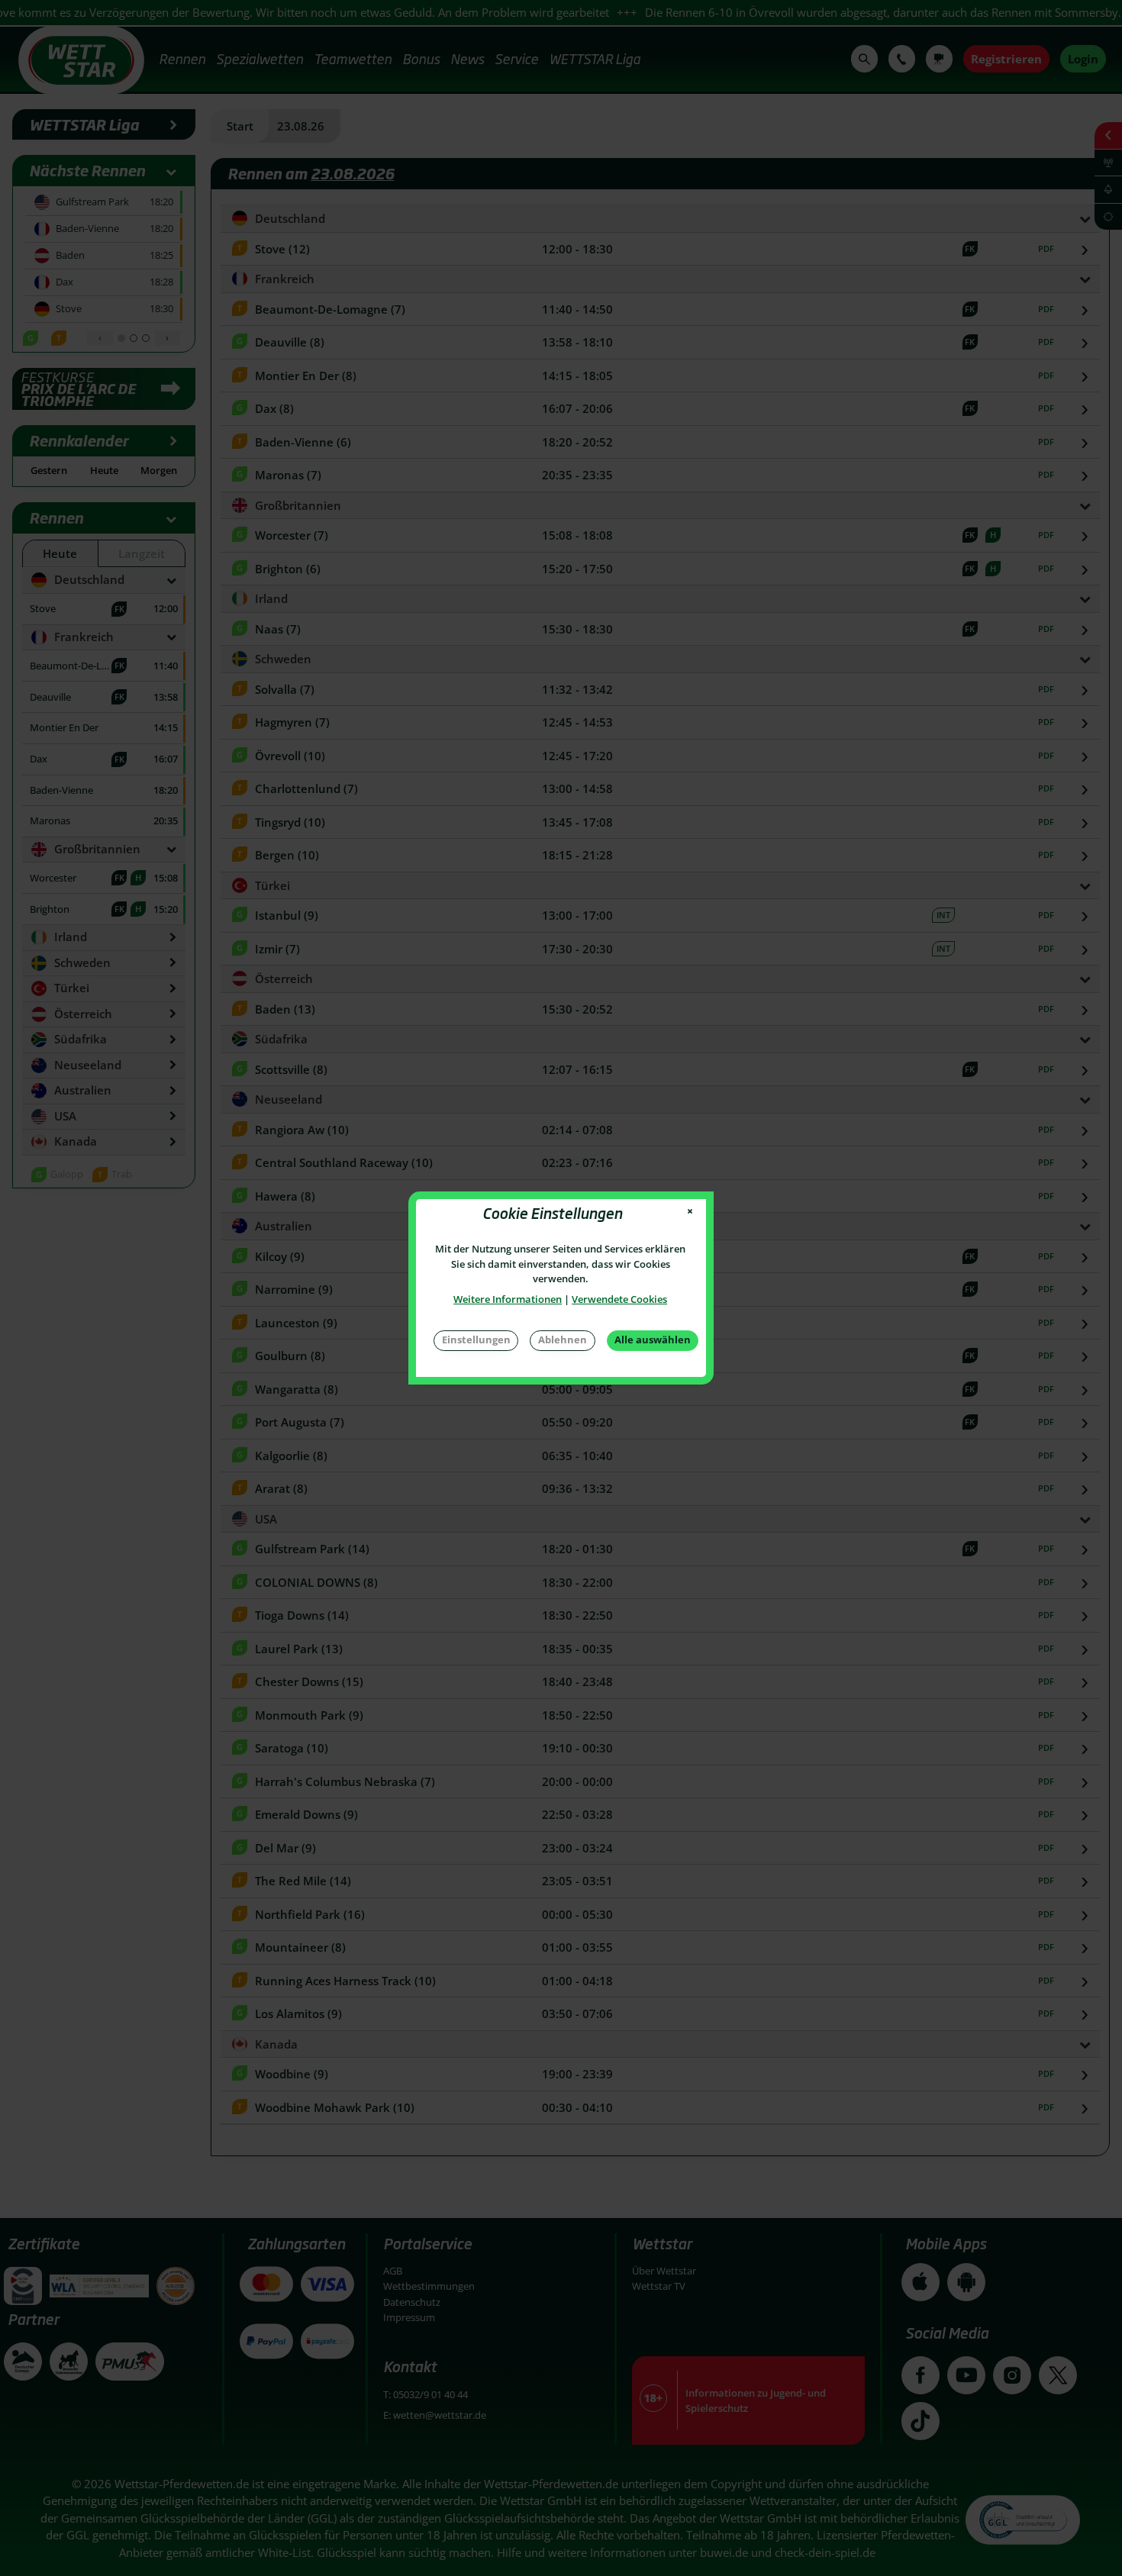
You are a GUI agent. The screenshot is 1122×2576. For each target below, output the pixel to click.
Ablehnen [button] (563, 1340)
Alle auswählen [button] (653, 1340)
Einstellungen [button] (476, 1340)
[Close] (690, 1212)
